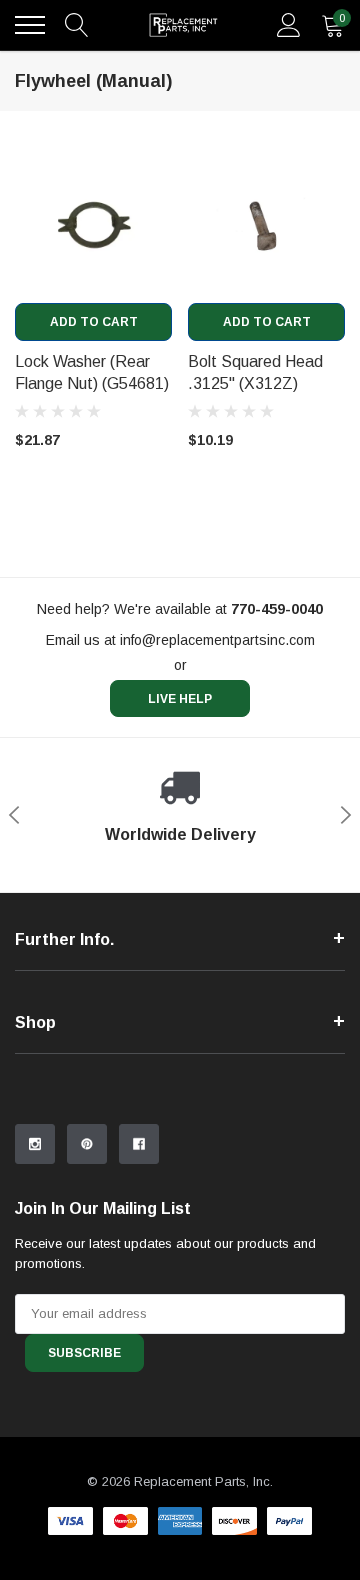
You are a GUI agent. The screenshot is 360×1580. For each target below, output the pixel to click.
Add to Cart (94, 322)
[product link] (93, 224)
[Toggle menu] (30, 25)
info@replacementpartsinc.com (217, 640)
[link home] (183, 25)
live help (180, 699)
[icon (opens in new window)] (35, 1144)
